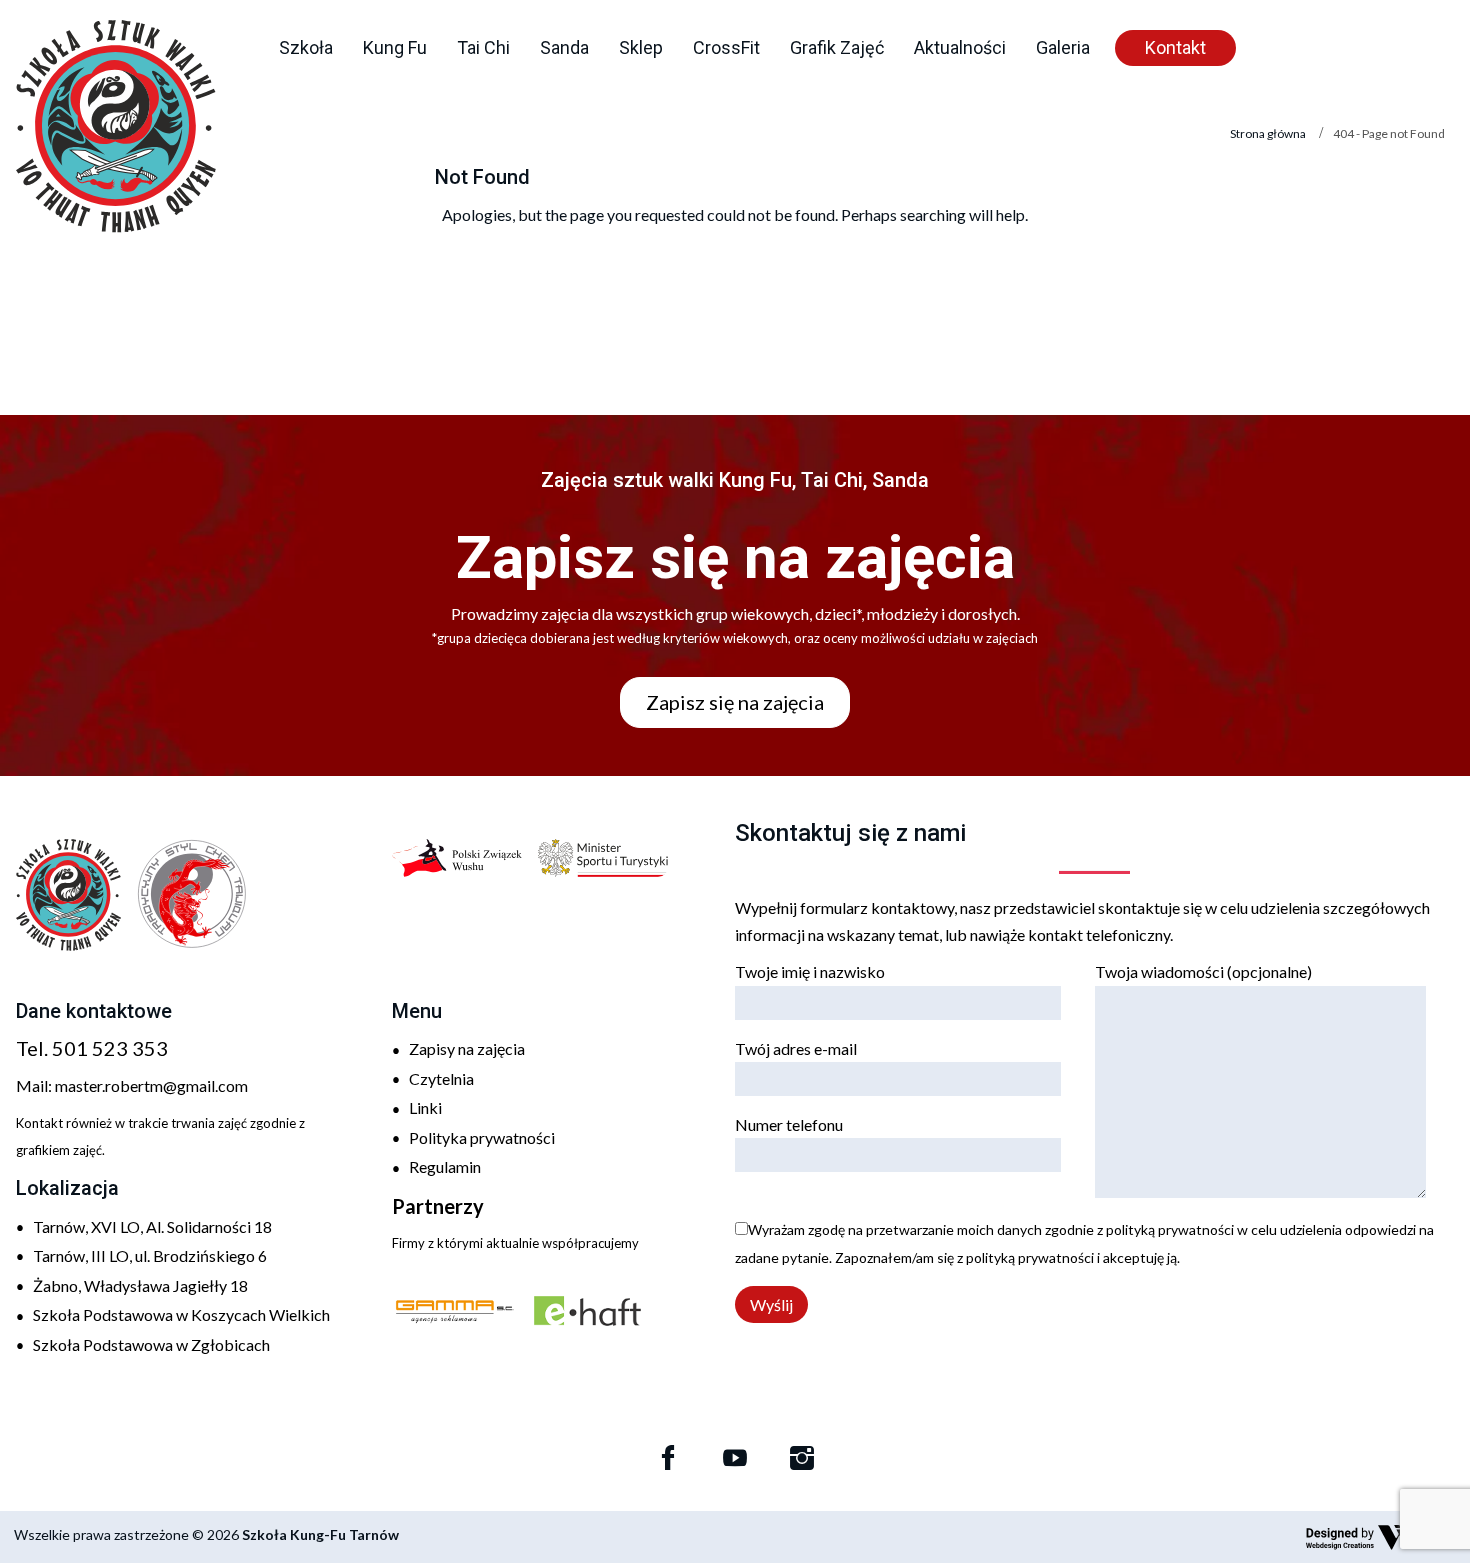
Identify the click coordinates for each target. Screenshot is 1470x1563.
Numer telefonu (789, 1124)
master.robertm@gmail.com (151, 1085)
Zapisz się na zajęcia (735, 702)
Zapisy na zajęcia (467, 1048)
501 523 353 (110, 1048)
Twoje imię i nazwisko (810, 971)
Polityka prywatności (482, 1137)
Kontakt (1175, 47)
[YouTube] (735, 1458)
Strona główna (1268, 133)
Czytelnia (441, 1078)
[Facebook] (668, 1458)
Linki (425, 1107)
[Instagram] (802, 1458)
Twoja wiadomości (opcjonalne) (1203, 971)
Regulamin (445, 1166)
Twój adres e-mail (796, 1048)
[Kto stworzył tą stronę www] (1381, 1537)
